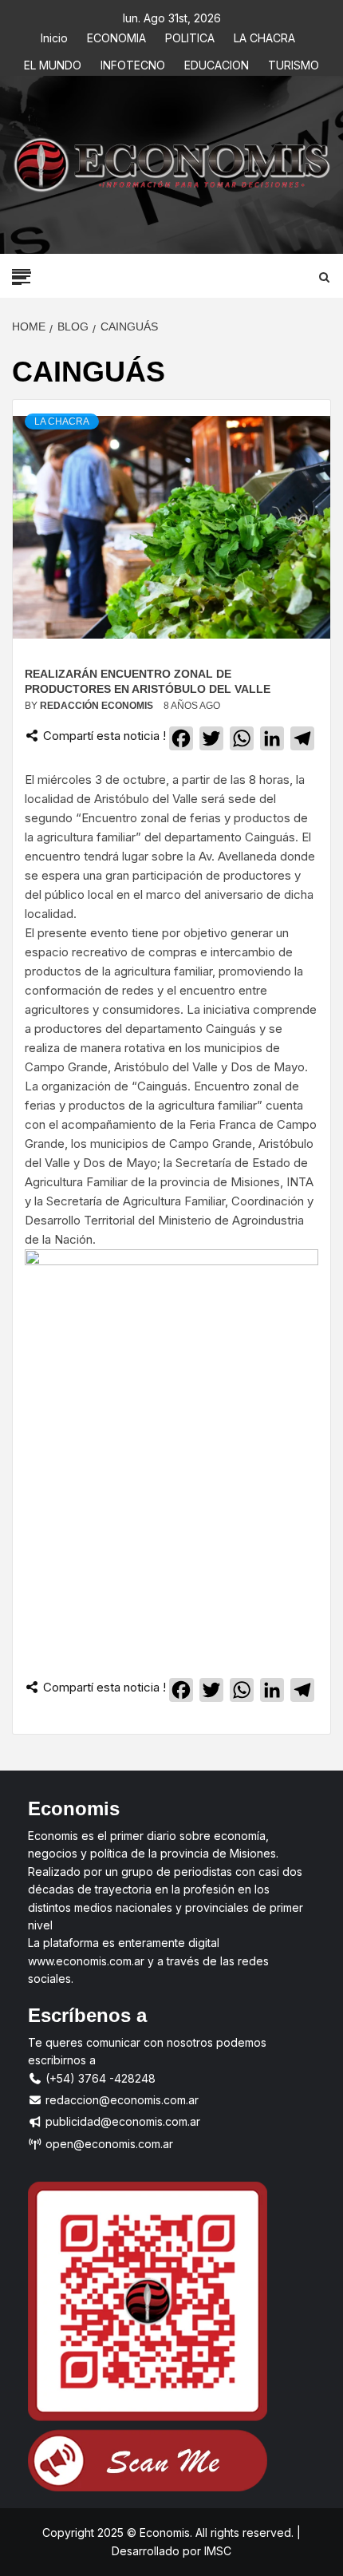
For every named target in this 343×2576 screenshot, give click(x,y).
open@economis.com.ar (108, 2144)
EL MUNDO (53, 63)
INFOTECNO (133, 63)
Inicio (54, 36)
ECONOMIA (116, 36)
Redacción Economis (98, 706)
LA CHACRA (264, 36)
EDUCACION (217, 63)
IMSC (216, 2551)
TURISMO (294, 63)
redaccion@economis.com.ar (120, 2100)
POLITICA (190, 36)
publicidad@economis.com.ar (121, 2121)
